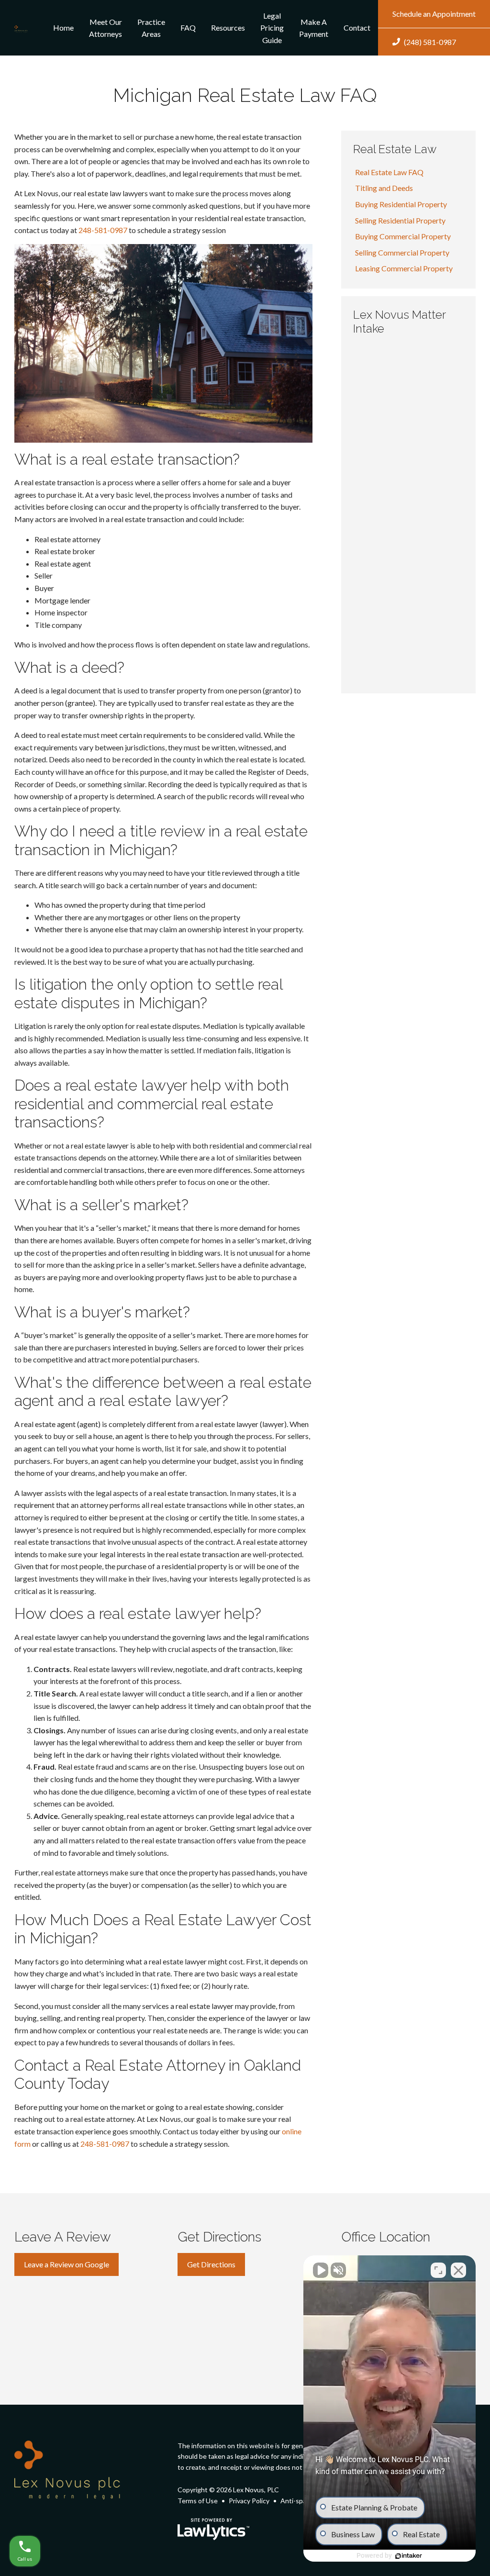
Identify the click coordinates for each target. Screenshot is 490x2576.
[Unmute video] (321, 2270)
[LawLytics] (213, 2529)
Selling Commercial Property (402, 252)
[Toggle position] (438, 2270)
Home (63, 28)
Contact (357, 28)
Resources (228, 28)
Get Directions (211, 2264)
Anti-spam (296, 2501)
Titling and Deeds (384, 188)
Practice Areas (151, 28)
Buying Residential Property (401, 204)
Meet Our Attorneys (106, 28)
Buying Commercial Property (403, 236)
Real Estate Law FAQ (389, 172)
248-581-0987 (103, 230)
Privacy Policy (249, 2501)
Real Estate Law (395, 149)
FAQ (188, 28)
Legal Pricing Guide (272, 28)
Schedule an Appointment (434, 14)
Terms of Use (198, 2501)
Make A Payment (314, 28)
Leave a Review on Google (67, 2264)
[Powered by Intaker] (409, 2556)
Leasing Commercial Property (404, 268)
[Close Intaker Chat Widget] (458, 2270)
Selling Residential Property (400, 220)
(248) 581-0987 (430, 42)
